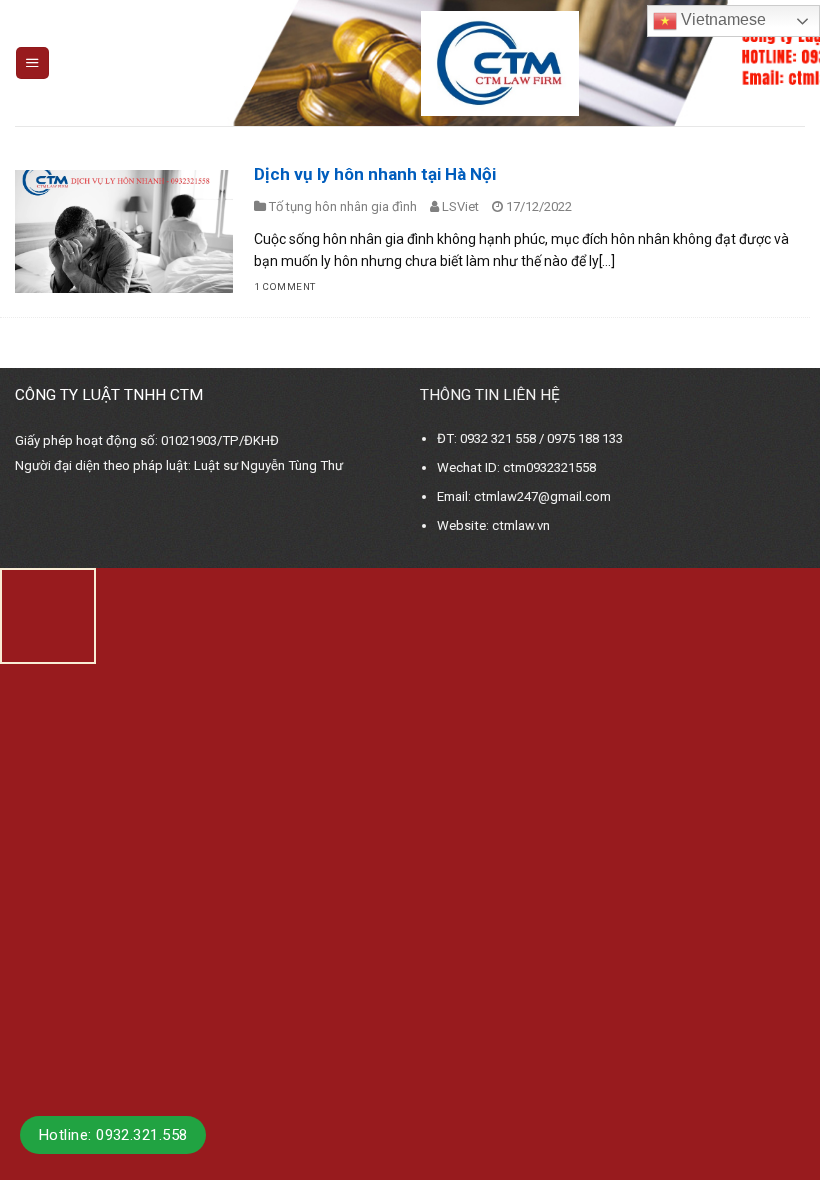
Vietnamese (721, 19)
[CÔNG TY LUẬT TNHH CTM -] (500, 63)
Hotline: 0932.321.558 (113, 1135)
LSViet (460, 206)
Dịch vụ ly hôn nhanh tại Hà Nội (375, 174)
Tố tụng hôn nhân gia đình (343, 206)
